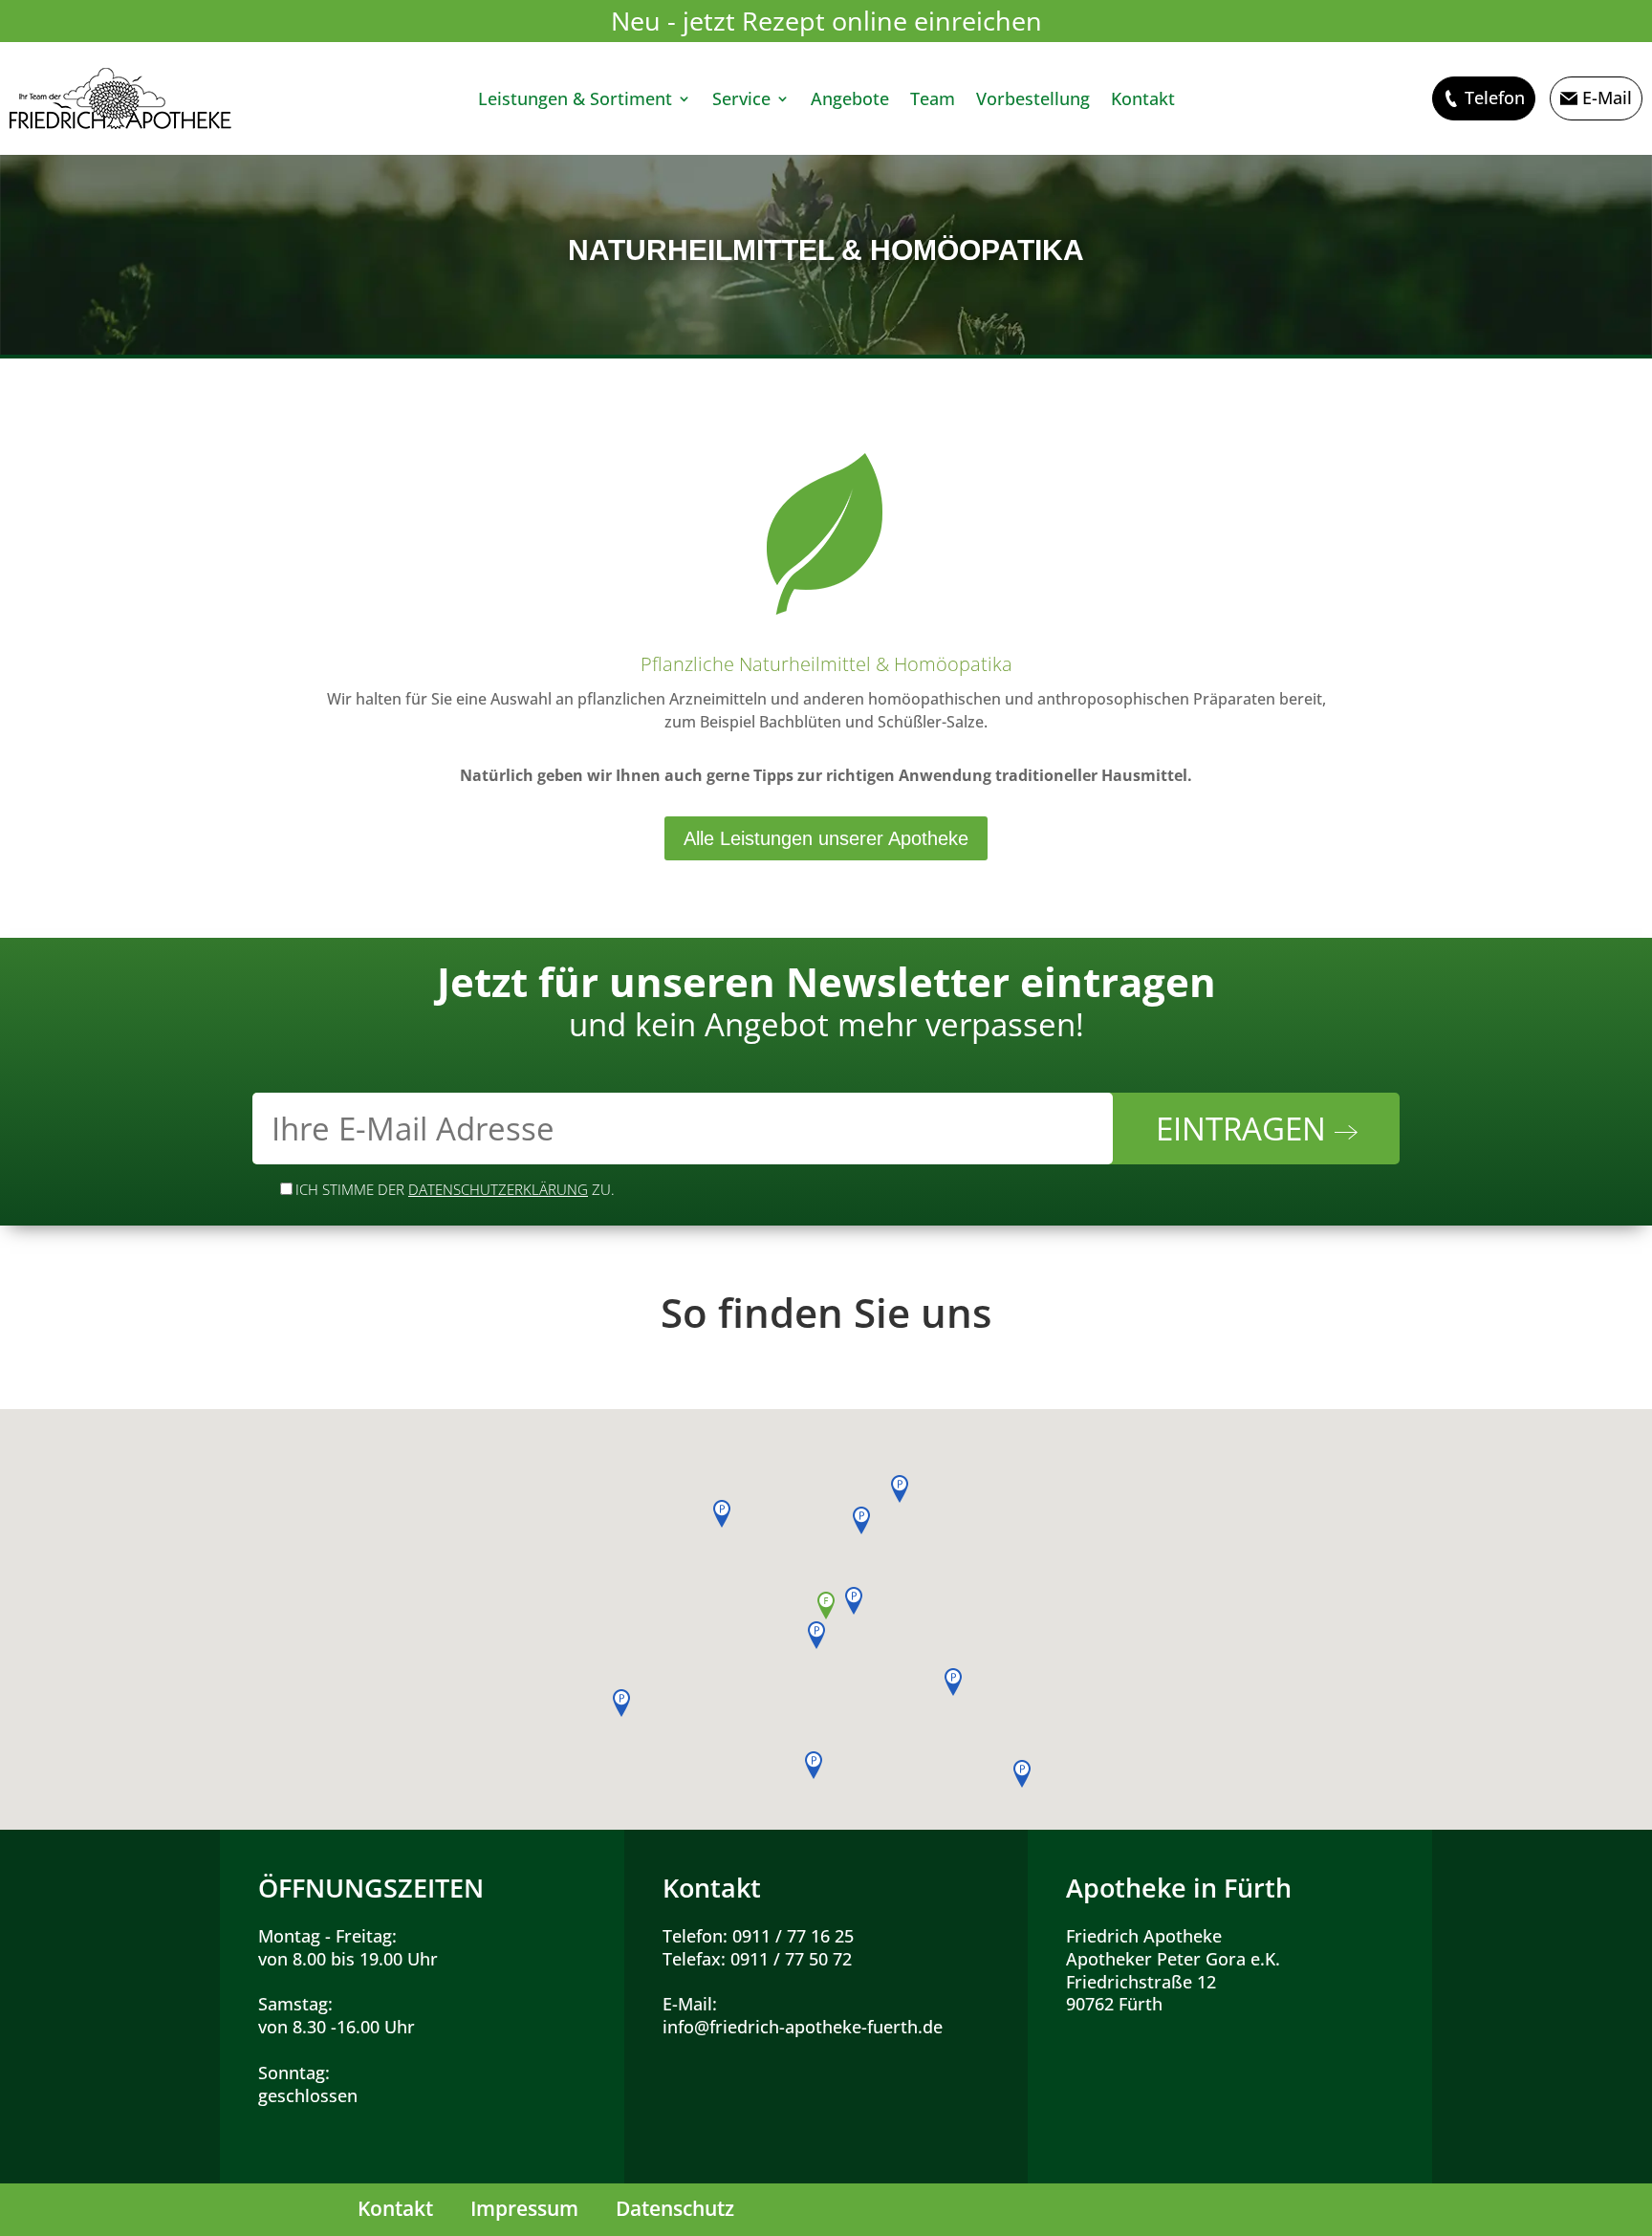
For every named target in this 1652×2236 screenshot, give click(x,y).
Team (933, 101)
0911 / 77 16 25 (793, 1936)
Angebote (850, 101)
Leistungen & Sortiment (575, 101)
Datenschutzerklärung (498, 1189)
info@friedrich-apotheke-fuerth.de (803, 2027)
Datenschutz (675, 2208)
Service (741, 101)
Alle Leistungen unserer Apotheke (826, 838)
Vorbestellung (1033, 101)
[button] (826, 1606)
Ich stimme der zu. (455, 1189)
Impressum (524, 2208)
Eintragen (1245, 1129)
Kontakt (1143, 101)
